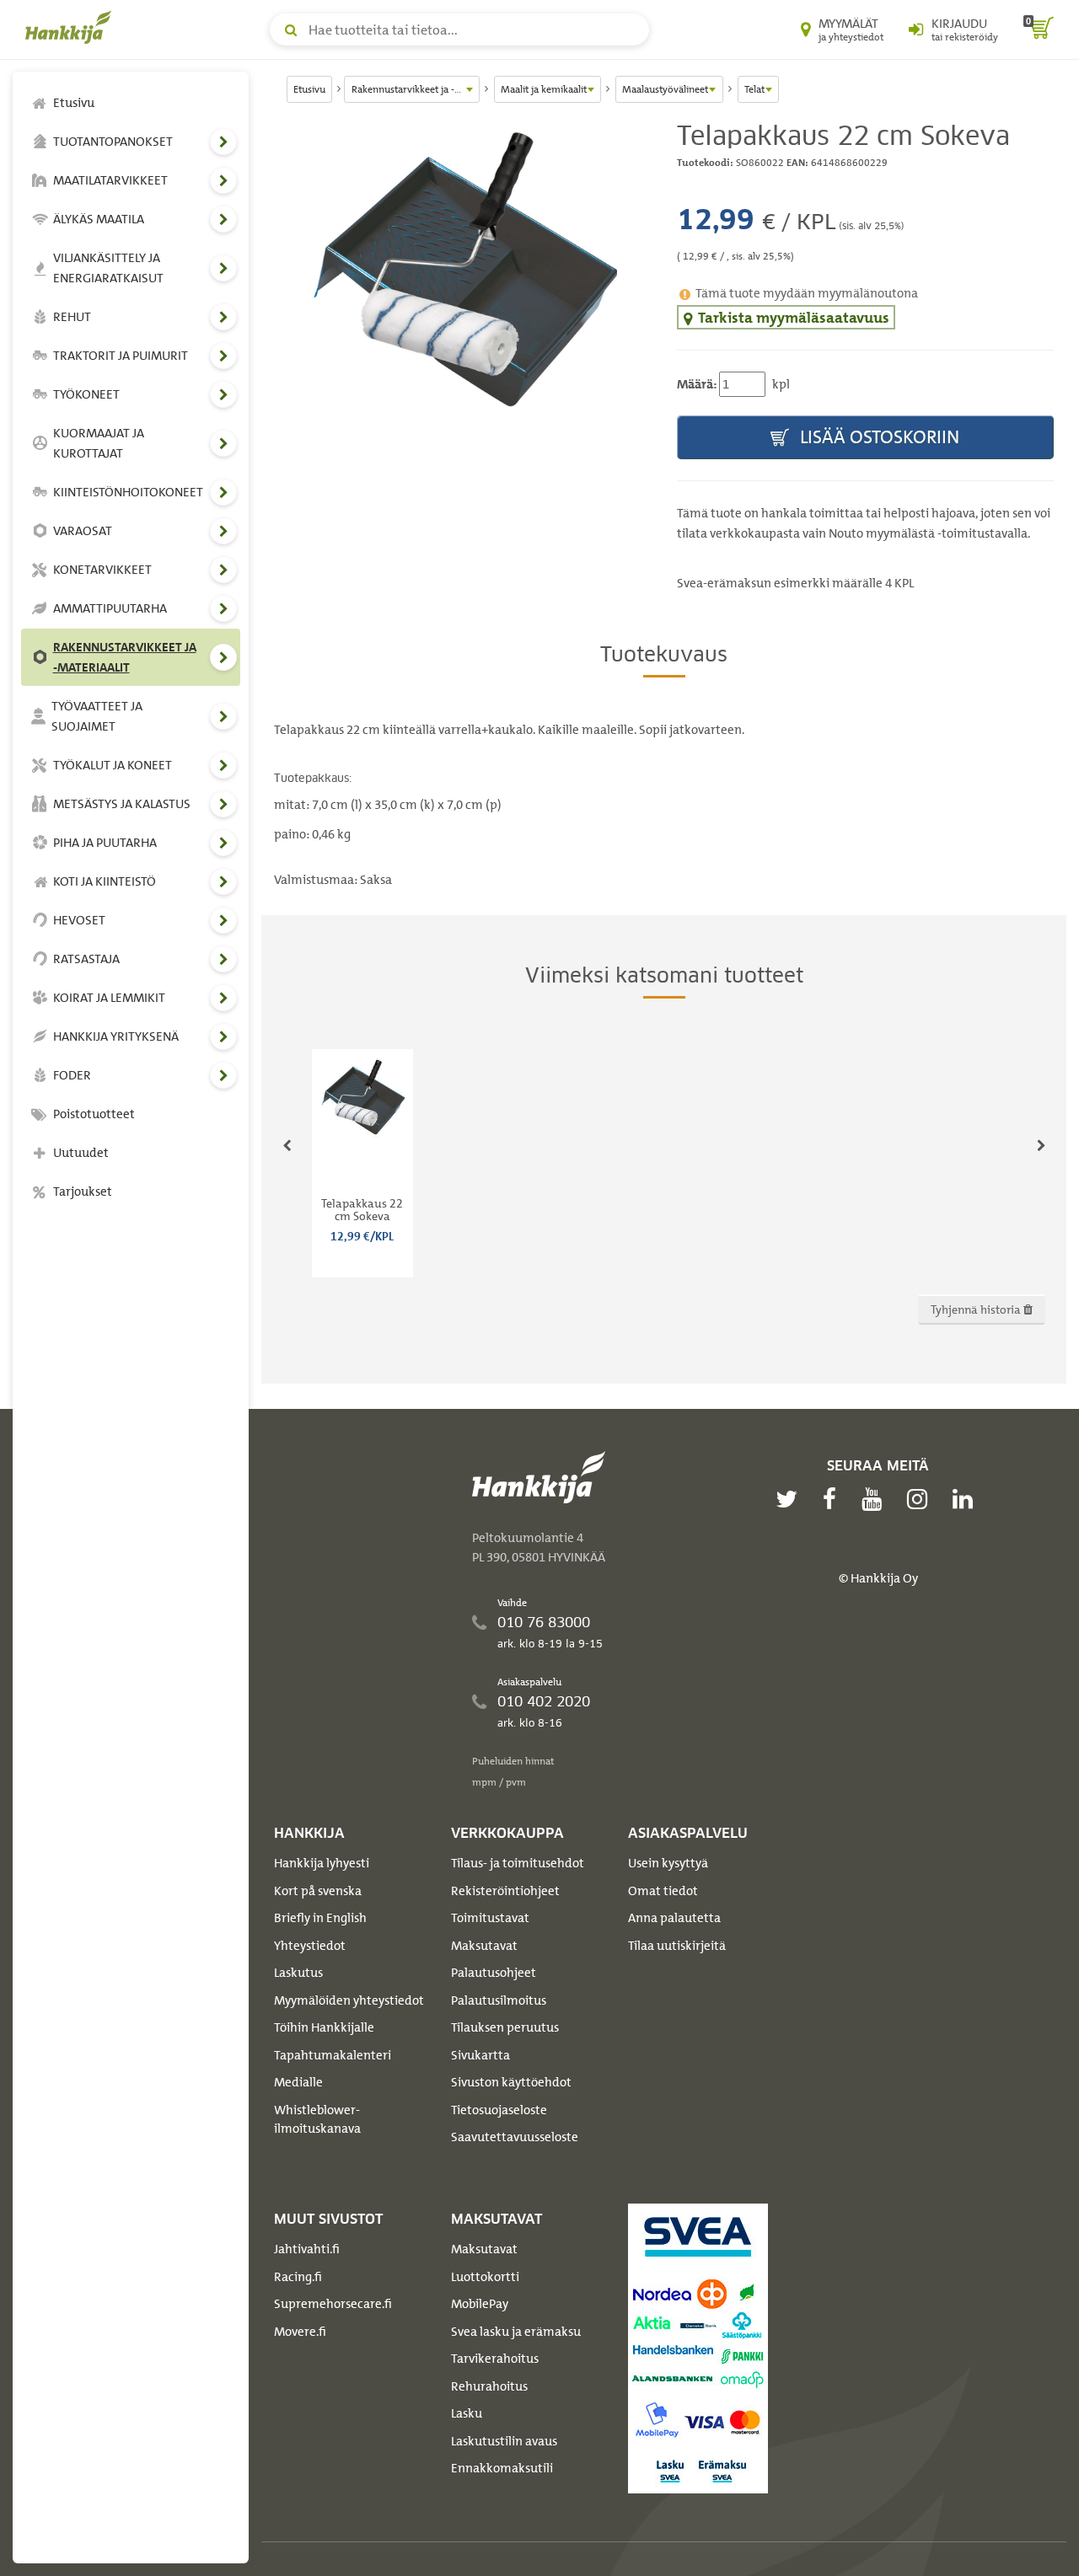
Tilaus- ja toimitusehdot (518, 1863)
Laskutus (298, 1973)
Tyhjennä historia (977, 1309)
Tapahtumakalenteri (333, 2055)
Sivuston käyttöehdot (511, 2082)
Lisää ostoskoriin (878, 437)
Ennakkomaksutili (502, 2468)
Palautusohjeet (494, 1973)
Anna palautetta (674, 1918)
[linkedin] (967, 1499)
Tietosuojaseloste (499, 2110)
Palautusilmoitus (499, 2000)
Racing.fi (298, 2277)
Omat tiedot (663, 1891)
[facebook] (834, 1499)
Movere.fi (300, 2332)
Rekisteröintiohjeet (505, 1891)
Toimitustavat (490, 1918)
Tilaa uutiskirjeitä (677, 1946)
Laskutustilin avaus (504, 2441)
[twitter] (791, 1499)
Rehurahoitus (489, 2386)
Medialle (298, 2082)
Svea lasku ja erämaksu (516, 2332)
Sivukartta (480, 2055)
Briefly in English (320, 1918)
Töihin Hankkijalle (324, 2027)
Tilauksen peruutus (505, 2027)
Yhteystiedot (310, 1946)
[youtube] (876, 1499)
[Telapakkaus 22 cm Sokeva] (463, 279)
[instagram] (921, 1499)
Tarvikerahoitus (495, 2359)
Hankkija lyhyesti (322, 1863)
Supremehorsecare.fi (333, 2304)
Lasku (467, 2413)
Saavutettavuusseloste (515, 2137)
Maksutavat (484, 1946)
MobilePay (480, 2304)
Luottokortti (485, 2277)
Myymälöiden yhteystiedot (349, 2000)
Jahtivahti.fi (307, 2249)
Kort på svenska (318, 1891)
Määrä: (697, 384)
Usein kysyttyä (668, 1863)
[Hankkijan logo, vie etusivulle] (72, 27)
